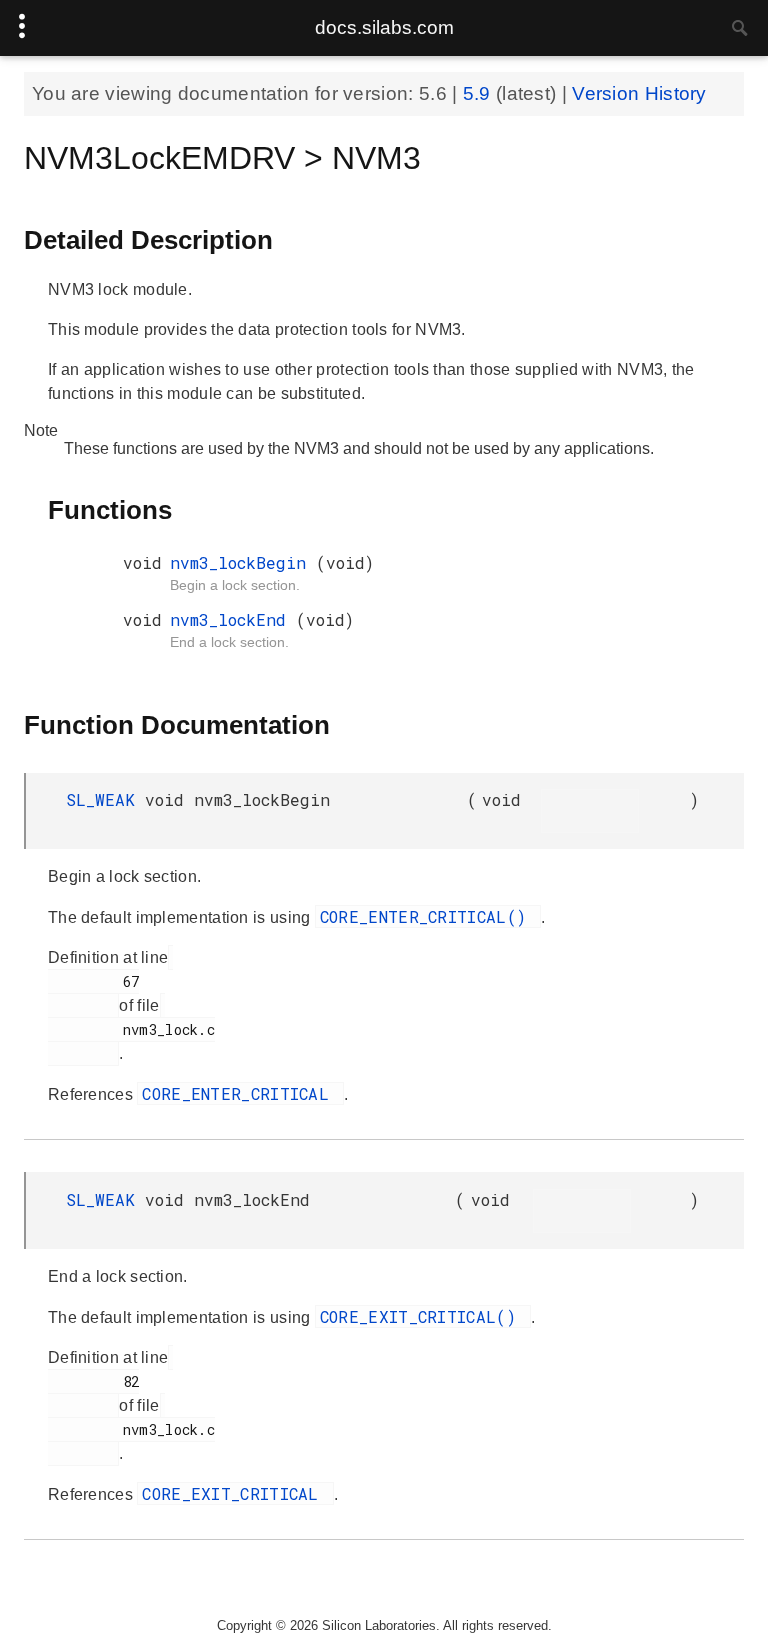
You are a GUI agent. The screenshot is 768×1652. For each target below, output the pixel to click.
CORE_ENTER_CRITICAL (240, 1093)
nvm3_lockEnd (233, 619)
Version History (639, 93)
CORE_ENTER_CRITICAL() (428, 916)
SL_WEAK (105, 799)
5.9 (479, 93)
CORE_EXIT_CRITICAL (235, 1493)
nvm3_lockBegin (243, 562)
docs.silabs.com (384, 27)
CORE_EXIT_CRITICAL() (423, 1316)
